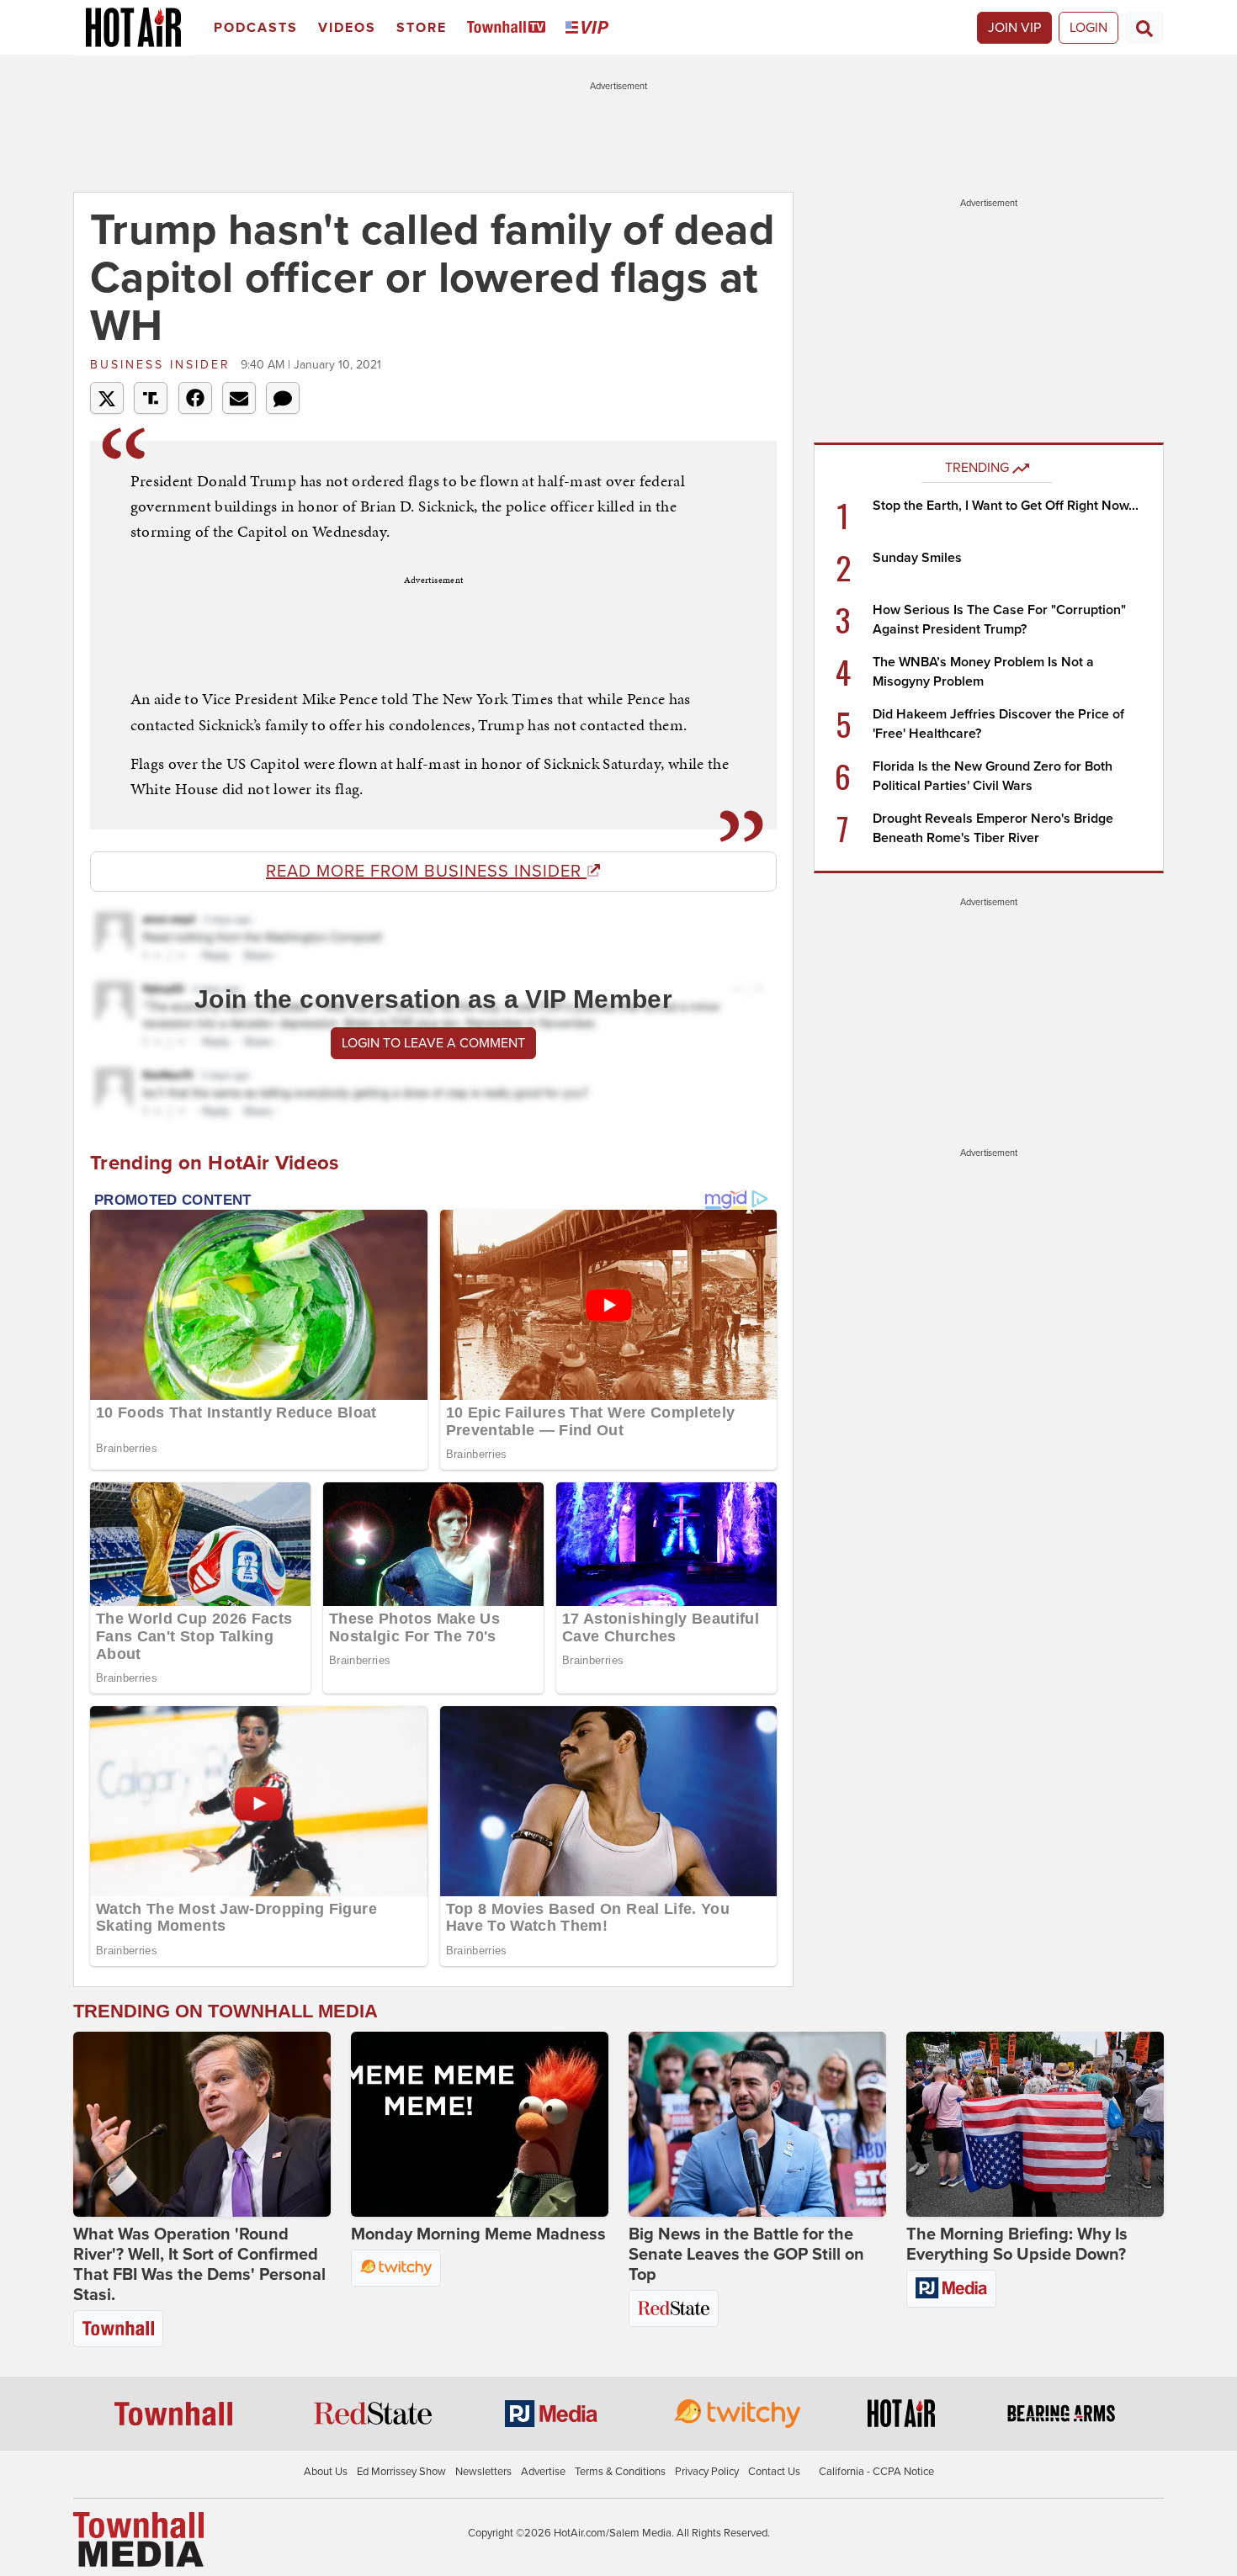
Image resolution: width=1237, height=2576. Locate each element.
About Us (326, 2472)
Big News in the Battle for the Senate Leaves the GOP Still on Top (746, 2255)
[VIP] (590, 28)
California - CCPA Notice (876, 2472)
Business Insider (163, 365)
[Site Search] (1144, 28)
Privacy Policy (707, 2472)
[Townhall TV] (510, 28)
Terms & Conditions (620, 2472)
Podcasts (256, 28)
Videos (347, 28)
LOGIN (1088, 28)
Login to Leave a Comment (433, 1043)
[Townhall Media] (138, 2539)
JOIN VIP (1014, 28)
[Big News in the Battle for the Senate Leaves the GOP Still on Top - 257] (757, 2124)
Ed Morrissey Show (401, 2472)
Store (422, 28)
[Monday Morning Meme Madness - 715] (480, 2124)
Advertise (543, 2472)
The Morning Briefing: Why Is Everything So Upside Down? (1017, 2245)
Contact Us (774, 2472)
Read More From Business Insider (426, 872)
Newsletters (483, 2472)
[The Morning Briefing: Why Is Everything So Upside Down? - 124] (1035, 2124)
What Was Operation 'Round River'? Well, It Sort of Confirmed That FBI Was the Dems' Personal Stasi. (199, 2265)
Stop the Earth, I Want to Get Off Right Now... (1006, 506)
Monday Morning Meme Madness (478, 2234)
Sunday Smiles (917, 558)
